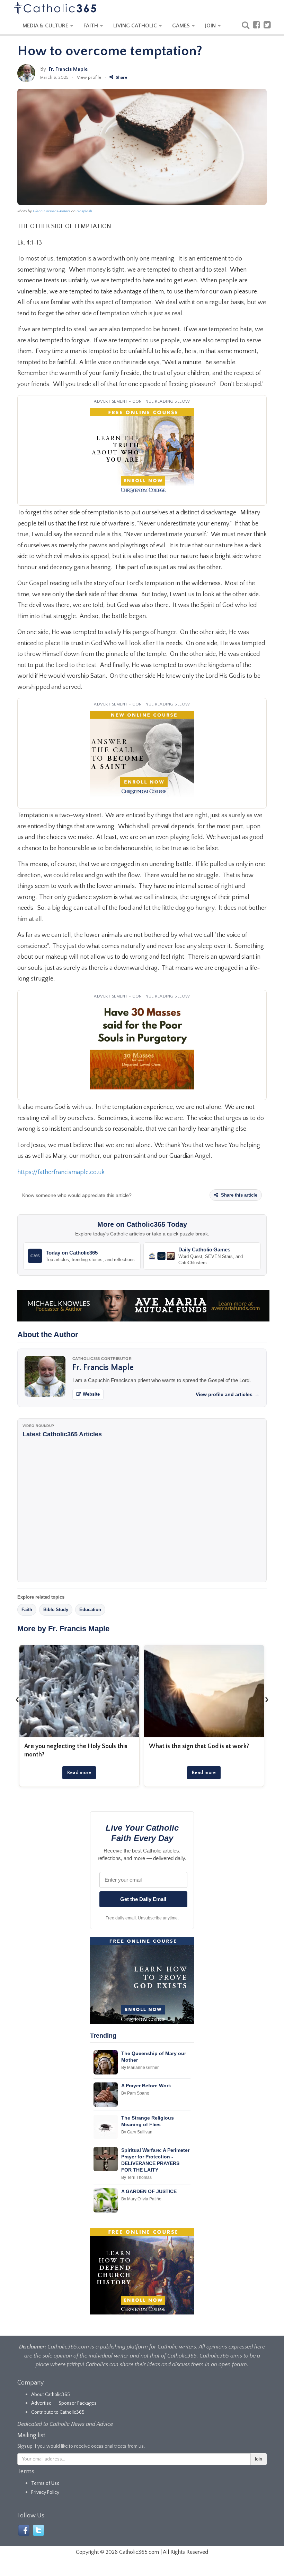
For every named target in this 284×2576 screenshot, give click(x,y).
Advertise (41, 2403)
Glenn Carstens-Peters (52, 211)
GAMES (182, 26)
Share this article (238, 1195)
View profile (89, 77)
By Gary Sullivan (137, 2132)
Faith (27, 1610)
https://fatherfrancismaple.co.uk (61, 1172)
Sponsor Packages (78, 2403)
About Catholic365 (51, 2395)
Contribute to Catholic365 (58, 2412)
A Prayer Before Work (146, 2086)
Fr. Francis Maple (68, 69)
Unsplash (84, 211)
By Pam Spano (135, 2093)
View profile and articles (228, 1394)
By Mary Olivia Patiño (141, 2199)
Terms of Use (45, 2483)
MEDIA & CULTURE (46, 26)
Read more (79, 1773)
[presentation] (17, 1699)
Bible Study (56, 1610)
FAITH (91, 26)
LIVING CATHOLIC (136, 26)
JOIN (211, 26)
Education (90, 1610)
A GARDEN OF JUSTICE (149, 2191)
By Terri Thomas (136, 2177)
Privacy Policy (45, 2492)
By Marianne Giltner (140, 2068)
